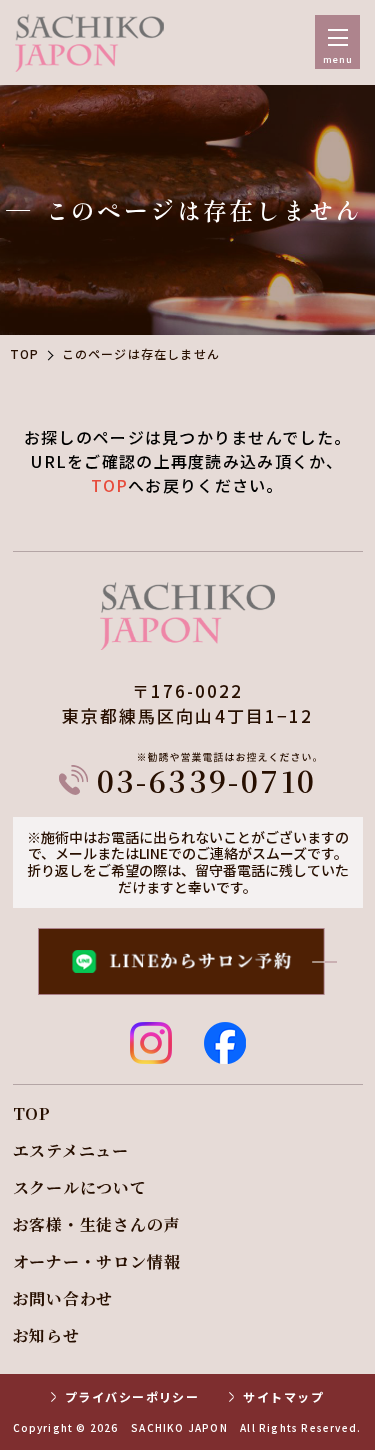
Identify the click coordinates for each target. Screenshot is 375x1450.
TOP (25, 353)
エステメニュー (71, 1151)
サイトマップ (283, 1397)
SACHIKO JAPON (179, 1428)
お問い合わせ (63, 1299)
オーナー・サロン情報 (97, 1262)
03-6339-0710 (207, 776)
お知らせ (46, 1336)
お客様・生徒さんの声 (97, 1225)
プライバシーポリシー (132, 1397)
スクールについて (80, 1188)
